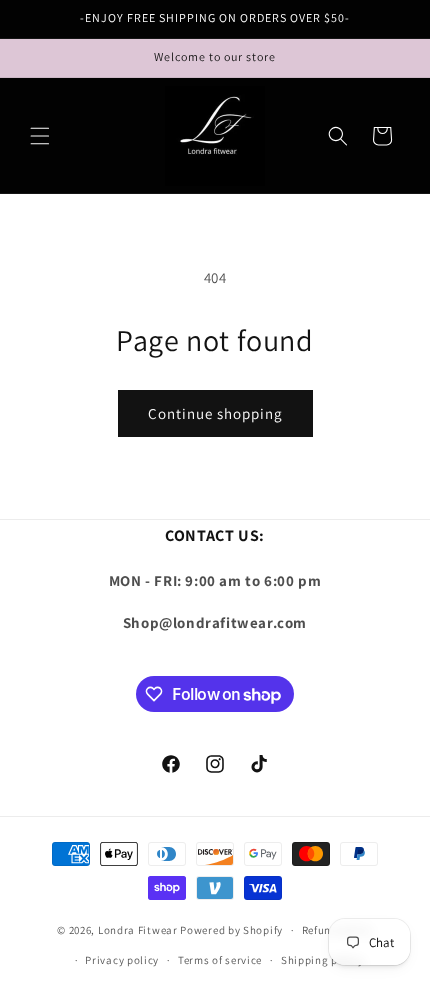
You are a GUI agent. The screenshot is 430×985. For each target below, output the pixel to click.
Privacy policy (122, 960)
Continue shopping (215, 413)
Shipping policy (322, 960)
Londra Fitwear (138, 930)
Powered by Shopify (231, 930)
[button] (40, 136)
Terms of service (220, 960)
